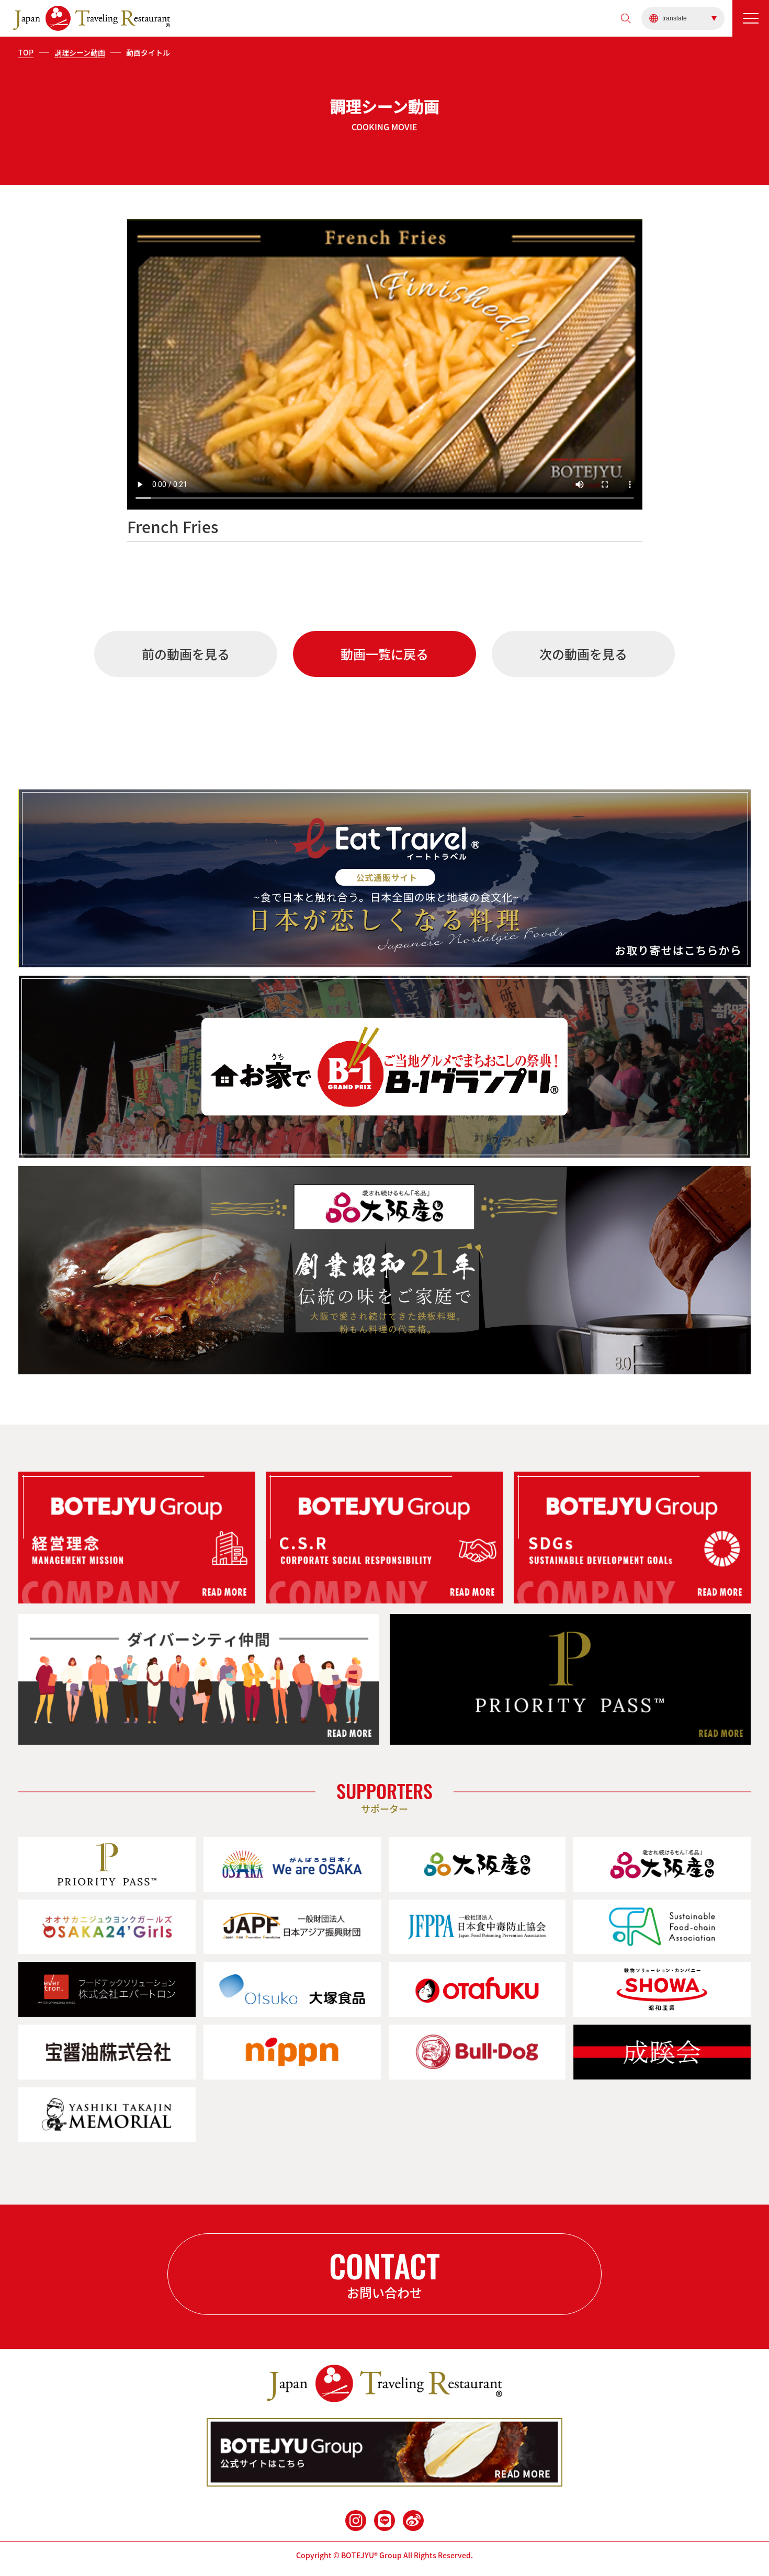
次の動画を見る (583, 654)
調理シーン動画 (80, 52)
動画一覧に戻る (384, 654)
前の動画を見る (186, 654)
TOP (26, 52)
